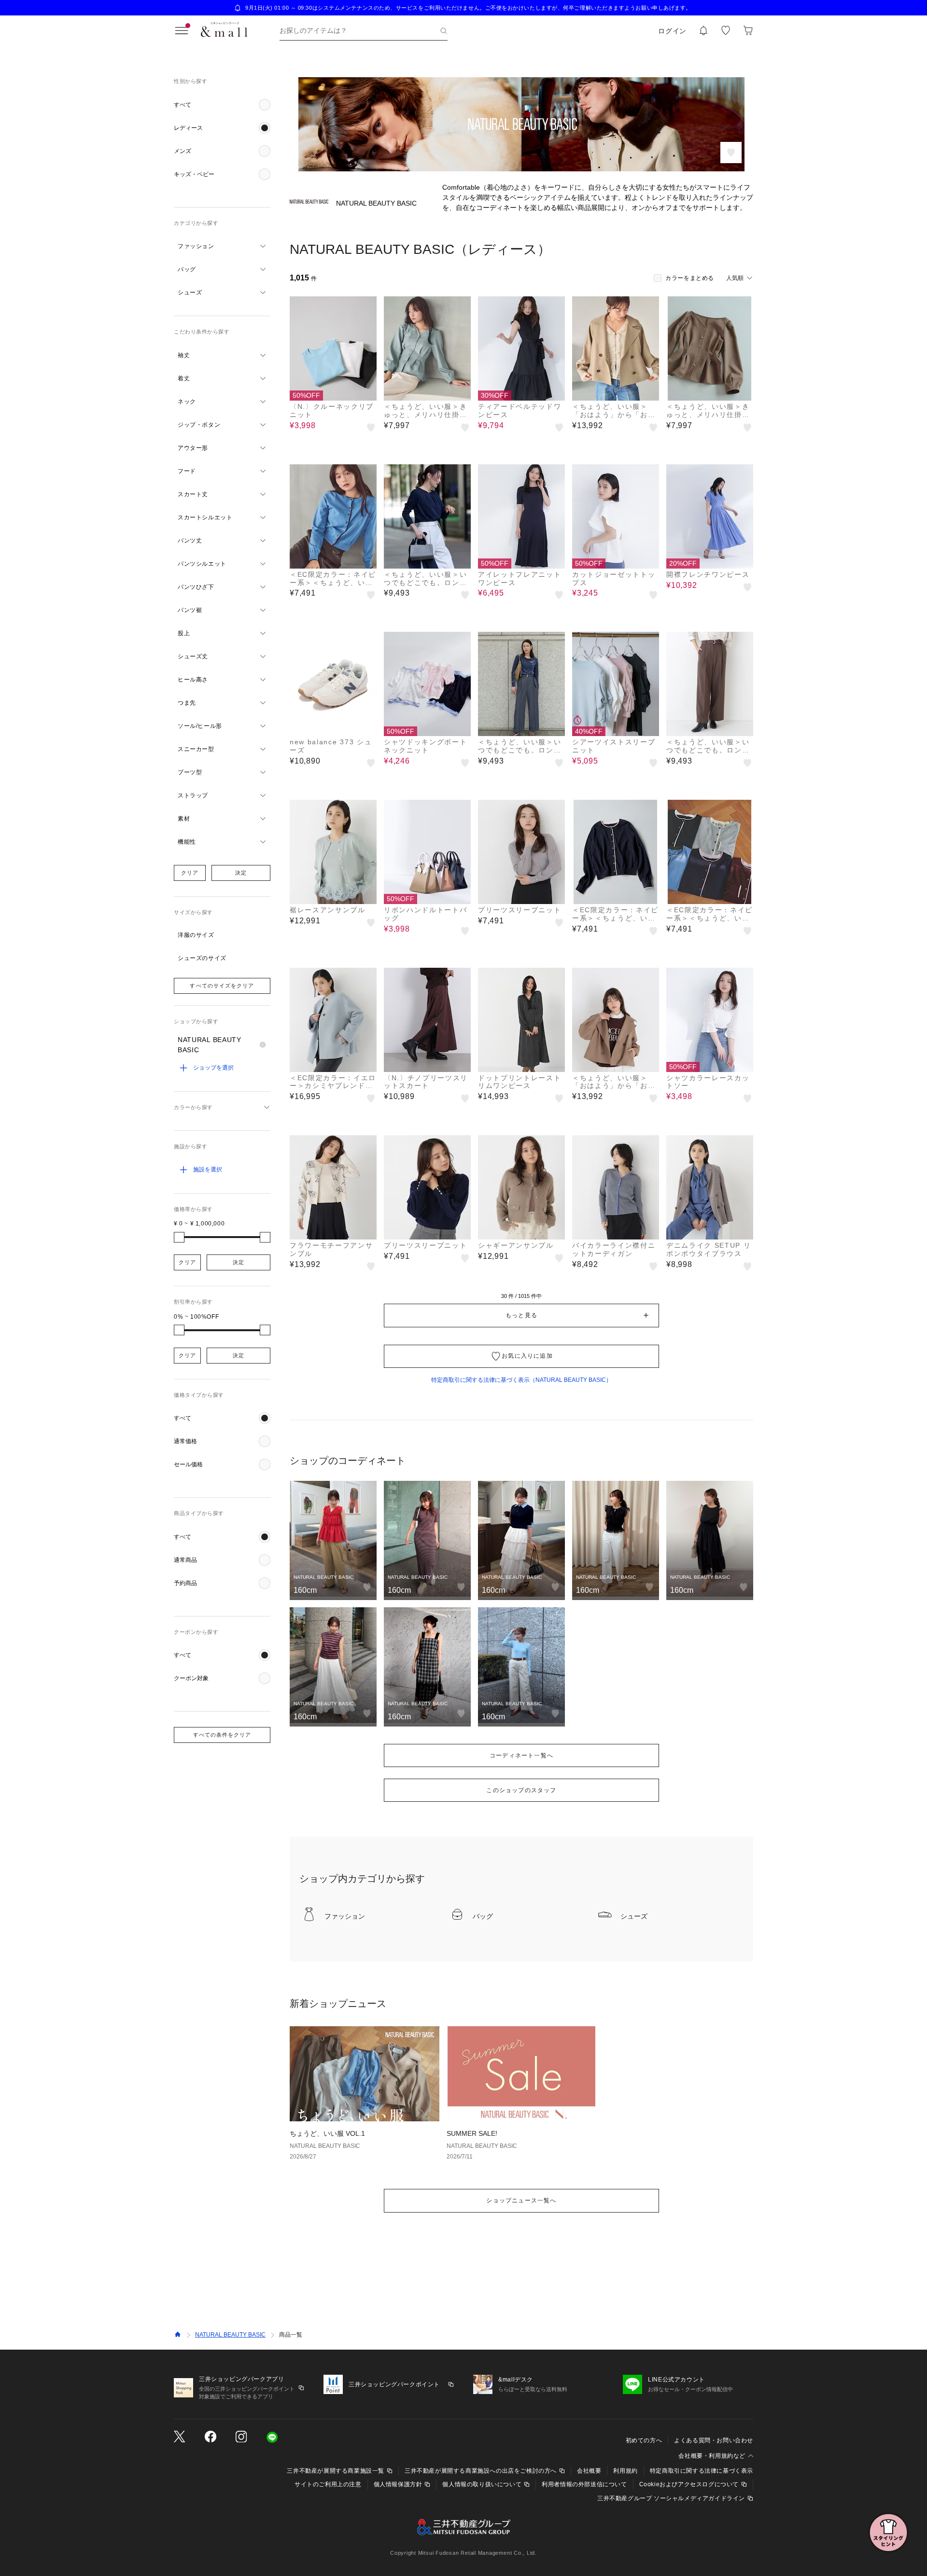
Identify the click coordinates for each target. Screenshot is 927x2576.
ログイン (672, 31)
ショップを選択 (213, 1068)
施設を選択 (208, 1170)
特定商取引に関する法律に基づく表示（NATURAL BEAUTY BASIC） (521, 1380)
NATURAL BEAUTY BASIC (230, 2335)
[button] (222, 105)
